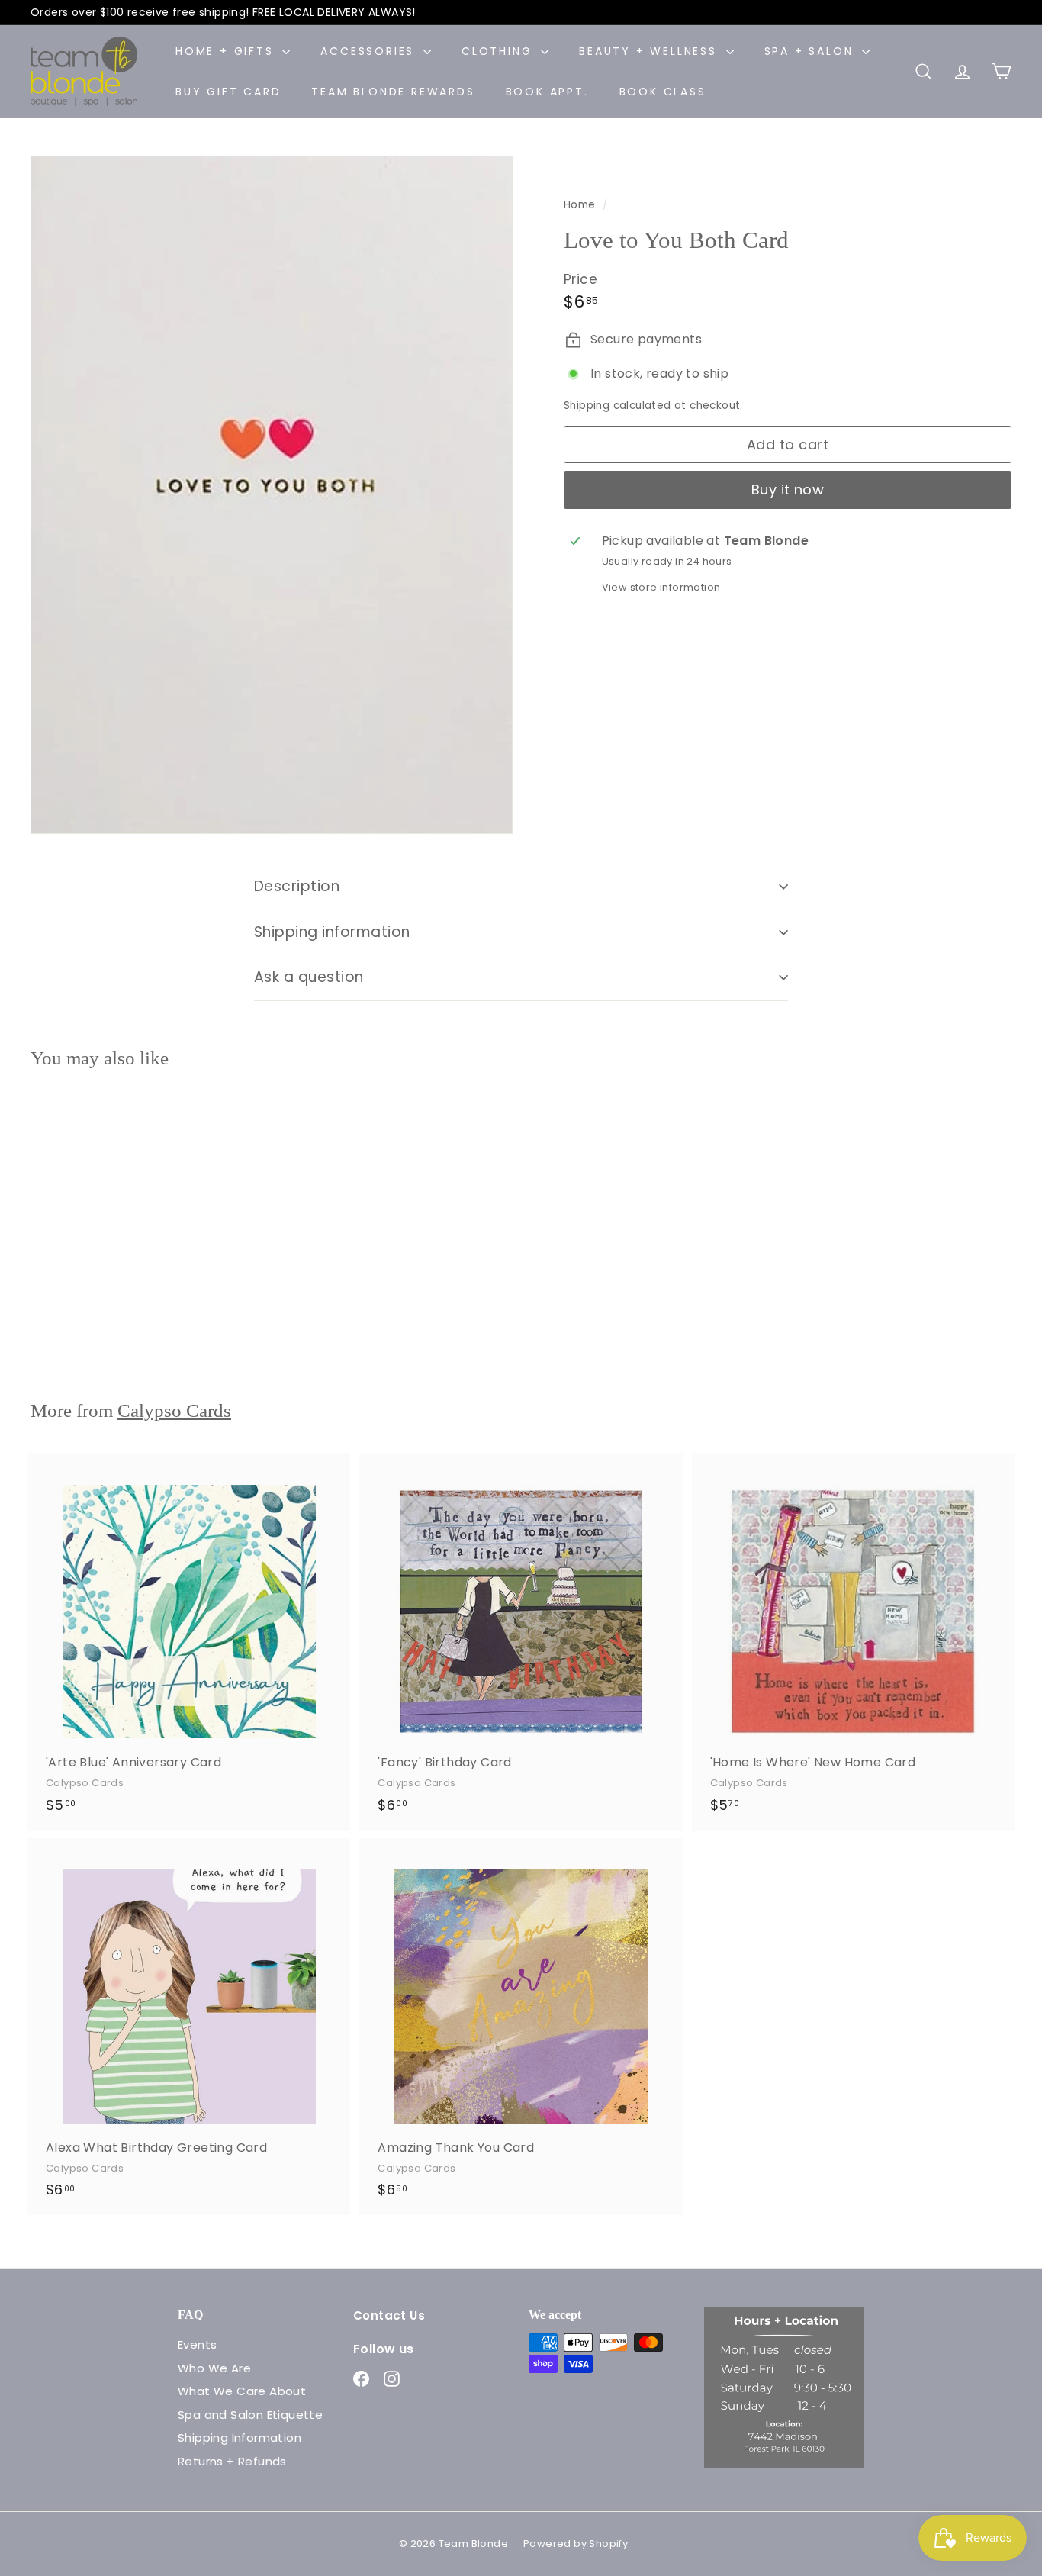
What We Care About (242, 2391)
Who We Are (214, 2368)
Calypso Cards (174, 1410)
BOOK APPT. (547, 92)
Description (297, 886)
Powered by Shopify (576, 2544)
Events (197, 2344)
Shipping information (332, 932)
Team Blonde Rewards (393, 92)
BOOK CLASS (663, 92)
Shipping (587, 406)
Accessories (370, 51)
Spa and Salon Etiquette (250, 2415)
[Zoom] (272, 495)
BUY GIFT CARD (228, 92)
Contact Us (389, 2315)
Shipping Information (240, 2438)
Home (581, 205)
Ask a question (309, 977)
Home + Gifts (227, 51)
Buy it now (788, 490)
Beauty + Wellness (650, 51)
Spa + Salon (812, 51)
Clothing (499, 51)
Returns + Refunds (232, 2461)
